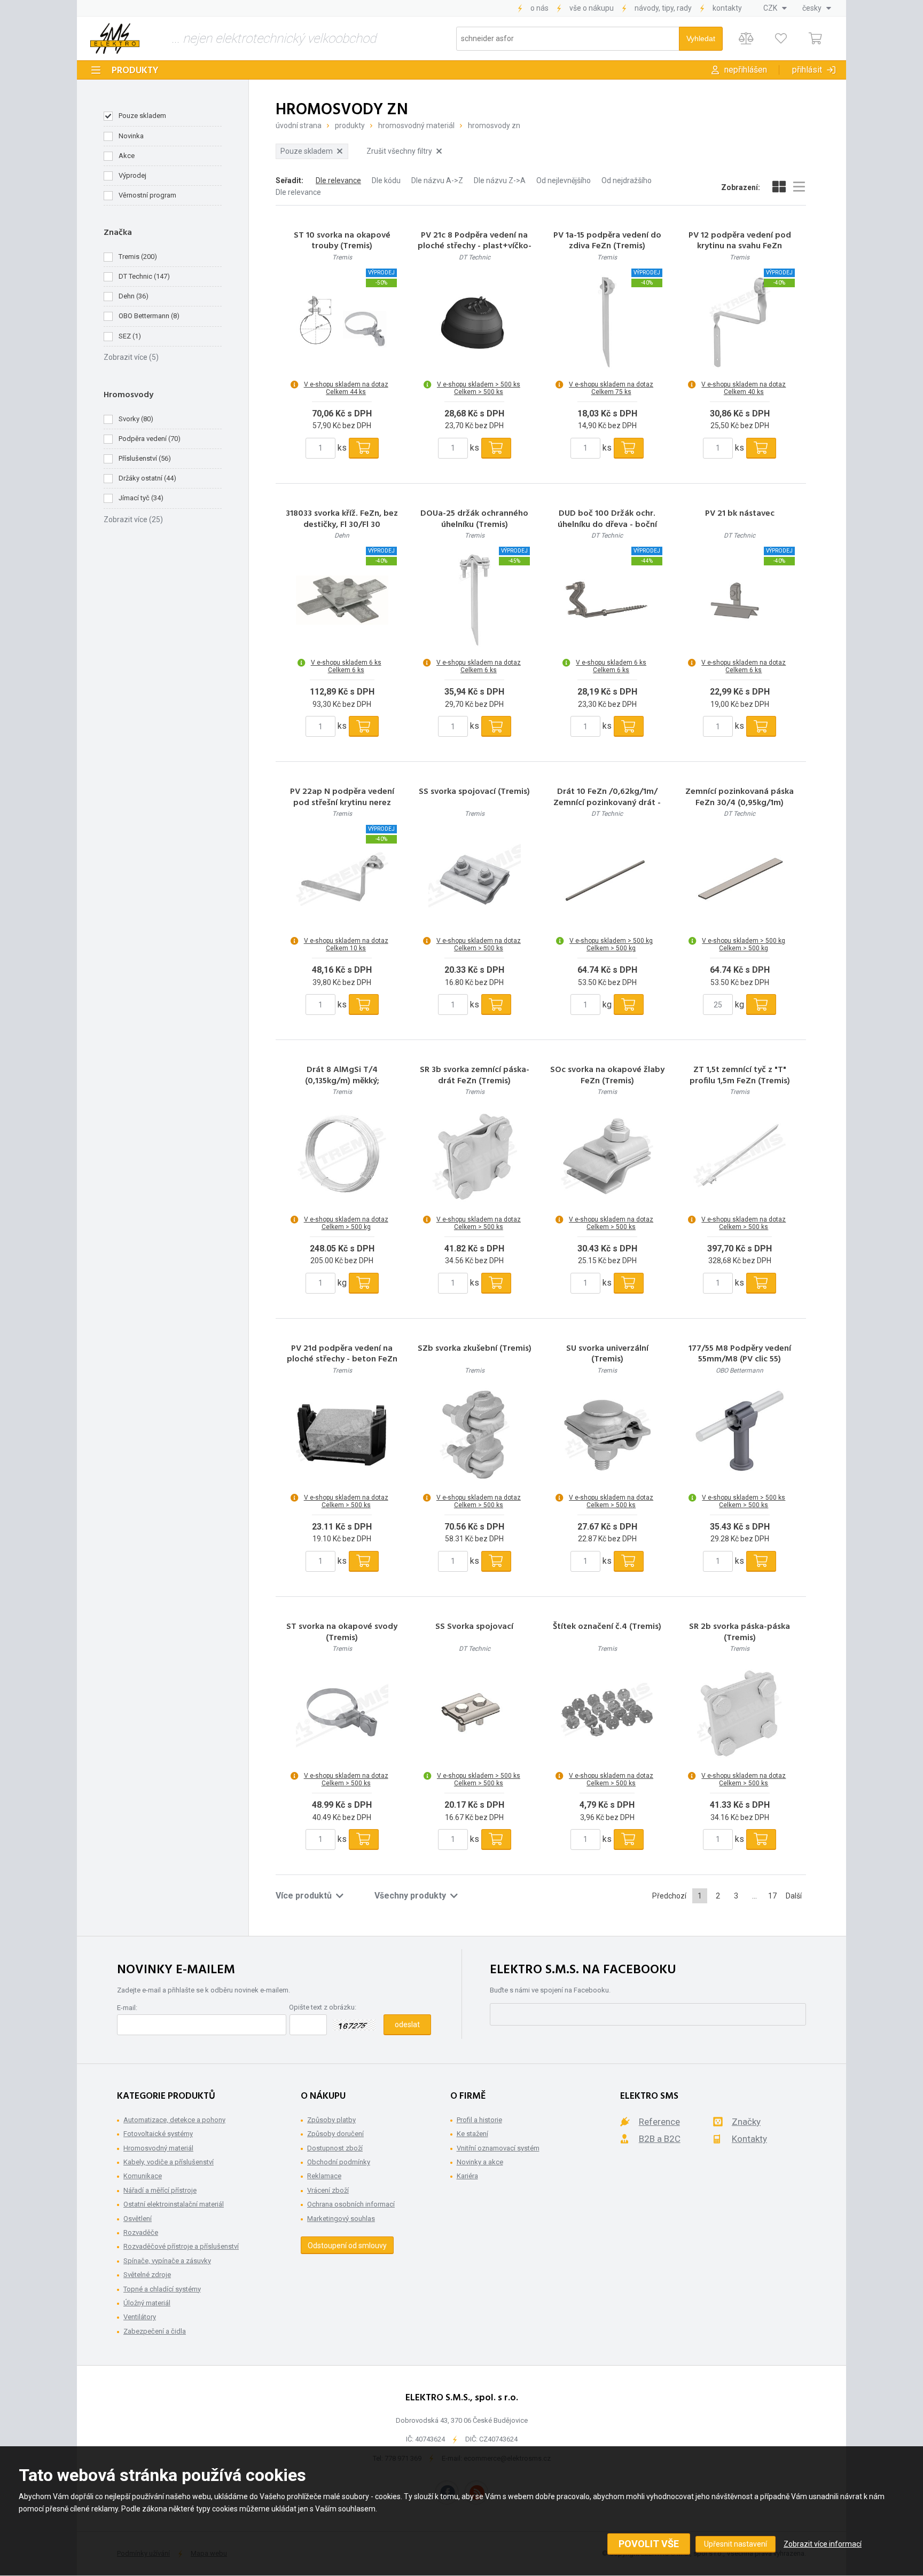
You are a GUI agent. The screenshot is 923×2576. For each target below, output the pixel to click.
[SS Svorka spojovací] (474, 1713)
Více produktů (304, 1896)
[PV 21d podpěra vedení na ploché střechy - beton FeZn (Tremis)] (342, 1435)
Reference (659, 2122)
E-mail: (127, 2008)
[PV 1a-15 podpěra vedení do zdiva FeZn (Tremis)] (607, 322)
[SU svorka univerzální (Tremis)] (607, 1435)
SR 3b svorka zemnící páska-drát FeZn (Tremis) (475, 1076)
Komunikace (143, 2176)
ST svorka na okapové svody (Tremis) (342, 1633)
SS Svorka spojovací (474, 1627)
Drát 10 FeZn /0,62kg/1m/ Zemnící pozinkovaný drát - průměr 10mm (607, 803)
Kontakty (727, 8)
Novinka (131, 136)
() (138, 257)
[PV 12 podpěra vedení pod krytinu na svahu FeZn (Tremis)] (740, 322)
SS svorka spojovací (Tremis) (474, 792)
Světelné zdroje (147, 2275)
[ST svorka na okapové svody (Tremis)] (342, 1713)
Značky (746, 2122)
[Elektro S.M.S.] (115, 38)
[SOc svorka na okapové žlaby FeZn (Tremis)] (607, 1157)
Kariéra (467, 2176)
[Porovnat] (746, 39)
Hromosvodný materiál (416, 125)
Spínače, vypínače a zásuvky (167, 2261)
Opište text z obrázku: (323, 2007)
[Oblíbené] (781, 39)
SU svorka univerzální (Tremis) (607, 1354)
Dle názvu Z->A (500, 180)
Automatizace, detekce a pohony (174, 2120)
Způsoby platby (331, 2120)
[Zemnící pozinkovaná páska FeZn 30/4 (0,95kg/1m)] (740, 878)
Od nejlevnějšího (564, 180)
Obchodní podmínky (339, 2162)
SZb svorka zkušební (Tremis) (475, 1349)
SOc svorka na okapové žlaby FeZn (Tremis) (607, 1076)
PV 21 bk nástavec (740, 514)
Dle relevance (338, 180)
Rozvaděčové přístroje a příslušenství (181, 2246)
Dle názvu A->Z (437, 180)
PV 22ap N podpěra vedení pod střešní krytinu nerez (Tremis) (342, 803)
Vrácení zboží (328, 2190)
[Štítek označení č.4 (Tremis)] (607, 1713)
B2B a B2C (660, 2139)
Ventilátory (140, 2317)
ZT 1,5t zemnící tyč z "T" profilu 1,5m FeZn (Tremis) (740, 1076)
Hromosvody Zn (494, 125)
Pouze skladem (142, 116)
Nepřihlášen (746, 70)
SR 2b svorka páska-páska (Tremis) (740, 1633)
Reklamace (324, 2176)
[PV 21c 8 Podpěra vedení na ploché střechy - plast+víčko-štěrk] (474, 322)
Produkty (135, 71)
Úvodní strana (299, 125)
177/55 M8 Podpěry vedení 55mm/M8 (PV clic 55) (740, 1354)
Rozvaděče (141, 2232)
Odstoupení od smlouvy (347, 2246)
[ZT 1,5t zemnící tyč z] (740, 1157)
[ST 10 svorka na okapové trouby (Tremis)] (342, 322)
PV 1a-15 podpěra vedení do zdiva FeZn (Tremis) (607, 241)
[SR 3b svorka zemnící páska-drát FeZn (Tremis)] (474, 1157)
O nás (539, 8)
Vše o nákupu (592, 8)
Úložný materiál (147, 2303)
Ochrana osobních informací (351, 2204)
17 (772, 1896)
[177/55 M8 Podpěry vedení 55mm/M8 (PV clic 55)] (740, 1435)
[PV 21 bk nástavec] (740, 600)
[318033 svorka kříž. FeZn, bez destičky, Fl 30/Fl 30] (342, 600)
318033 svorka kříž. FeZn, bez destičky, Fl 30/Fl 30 (342, 519)
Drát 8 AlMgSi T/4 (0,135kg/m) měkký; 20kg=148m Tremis (342, 1081)
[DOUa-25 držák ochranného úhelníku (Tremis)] (474, 600)
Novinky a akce (480, 2162)
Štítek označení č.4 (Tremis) (607, 1627)
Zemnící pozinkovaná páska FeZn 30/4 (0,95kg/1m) (740, 798)
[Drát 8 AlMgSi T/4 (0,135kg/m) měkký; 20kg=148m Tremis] (342, 1157)
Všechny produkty (410, 1896)
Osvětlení (138, 2219)
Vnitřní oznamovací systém (498, 2148)
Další (794, 1896)
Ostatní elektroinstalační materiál (174, 2204)
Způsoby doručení (335, 2134)
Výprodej (132, 175)
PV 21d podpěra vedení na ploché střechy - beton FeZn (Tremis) (342, 1360)
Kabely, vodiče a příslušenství (169, 2162)
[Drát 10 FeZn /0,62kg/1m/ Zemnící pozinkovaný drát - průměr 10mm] (607, 878)
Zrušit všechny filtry (399, 151)
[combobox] (775, 8)
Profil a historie (479, 2120)
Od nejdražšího (627, 180)
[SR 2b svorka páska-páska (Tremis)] (740, 1713)
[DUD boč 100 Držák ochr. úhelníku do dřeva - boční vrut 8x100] (607, 600)
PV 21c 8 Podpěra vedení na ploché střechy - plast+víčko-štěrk (475, 247)
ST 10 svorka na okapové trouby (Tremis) (342, 241)
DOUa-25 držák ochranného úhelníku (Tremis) (474, 519)
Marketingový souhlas (341, 2219)
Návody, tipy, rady (663, 8)
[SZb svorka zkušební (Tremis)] (474, 1435)
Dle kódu (386, 180)
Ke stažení (472, 2134)
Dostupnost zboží (335, 2148)
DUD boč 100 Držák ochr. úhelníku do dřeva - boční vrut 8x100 (607, 525)
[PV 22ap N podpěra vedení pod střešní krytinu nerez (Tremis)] (342, 878)
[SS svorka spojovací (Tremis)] (474, 878)
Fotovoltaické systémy (158, 2134)
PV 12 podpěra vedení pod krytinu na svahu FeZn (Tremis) (740, 247)
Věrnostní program (147, 195)
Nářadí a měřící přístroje (160, 2190)
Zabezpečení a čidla (155, 2331)
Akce (127, 156)
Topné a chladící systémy (162, 2289)
